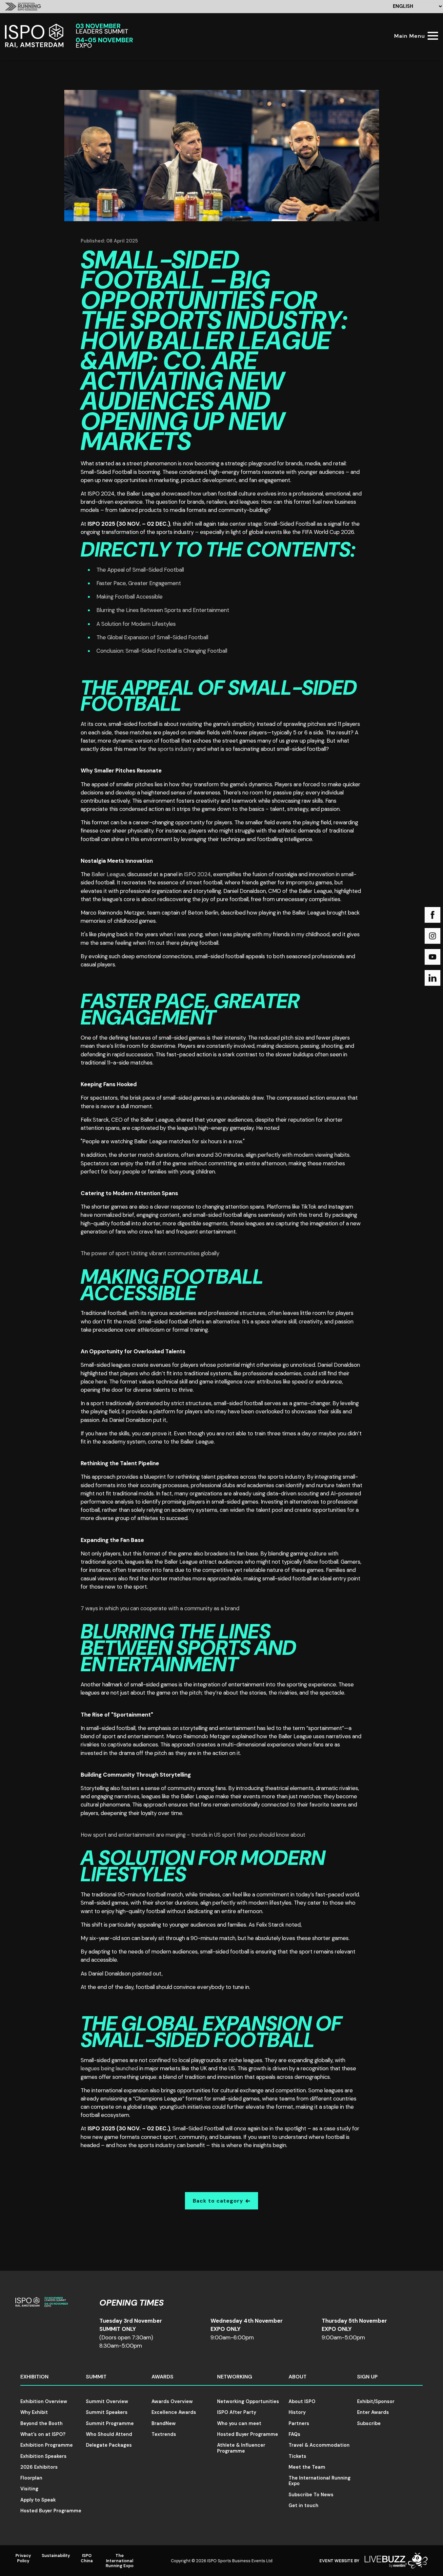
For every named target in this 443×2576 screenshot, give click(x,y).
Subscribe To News (311, 2495)
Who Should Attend (109, 2434)
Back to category (218, 2201)
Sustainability (56, 2555)
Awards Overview (172, 2401)
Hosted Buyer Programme (51, 2511)
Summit (96, 2377)
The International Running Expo (320, 2481)
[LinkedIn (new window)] (433, 978)
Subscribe (369, 2423)
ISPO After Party (237, 2412)
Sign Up (367, 2377)
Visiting (29, 2489)
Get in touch (303, 2505)
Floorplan (31, 2478)
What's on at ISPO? (43, 2434)
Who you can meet (239, 2423)
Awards (162, 2377)
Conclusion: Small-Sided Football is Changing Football (162, 651)
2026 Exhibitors (39, 2467)
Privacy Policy (23, 2558)
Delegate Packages (109, 2445)
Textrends (164, 2434)
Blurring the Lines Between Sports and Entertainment (163, 610)
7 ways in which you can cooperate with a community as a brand (160, 1608)
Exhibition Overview (44, 2401)
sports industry (176, 749)
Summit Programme (110, 2423)
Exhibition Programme (47, 2445)
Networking (235, 2377)
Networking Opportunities (248, 2401)
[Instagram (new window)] (433, 936)
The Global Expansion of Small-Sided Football (152, 637)
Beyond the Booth (41, 2423)
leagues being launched (109, 2068)
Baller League (108, 874)
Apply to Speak (38, 2500)
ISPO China (87, 2558)
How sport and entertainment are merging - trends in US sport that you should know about (193, 1835)
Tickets (297, 2456)
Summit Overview (107, 2401)
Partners (299, 2423)
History (297, 2412)
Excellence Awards (174, 2412)
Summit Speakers (107, 2412)
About (298, 2377)
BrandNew (164, 2423)
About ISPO (302, 2401)
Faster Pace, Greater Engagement (139, 583)
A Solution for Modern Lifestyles (136, 624)
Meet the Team (307, 2467)
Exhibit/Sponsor (376, 2401)
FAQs (294, 2434)
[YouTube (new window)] (433, 957)
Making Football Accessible (130, 597)
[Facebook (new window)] (433, 915)
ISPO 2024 (197, 874)
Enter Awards (373, 2412)
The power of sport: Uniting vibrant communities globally (150, 1253)
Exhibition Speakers (43, 2456)
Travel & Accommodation (319, 2445)
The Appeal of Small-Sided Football (140, 570)
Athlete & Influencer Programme (241, 2448)
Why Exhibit (34, 2412)
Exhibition (34, 2377)
